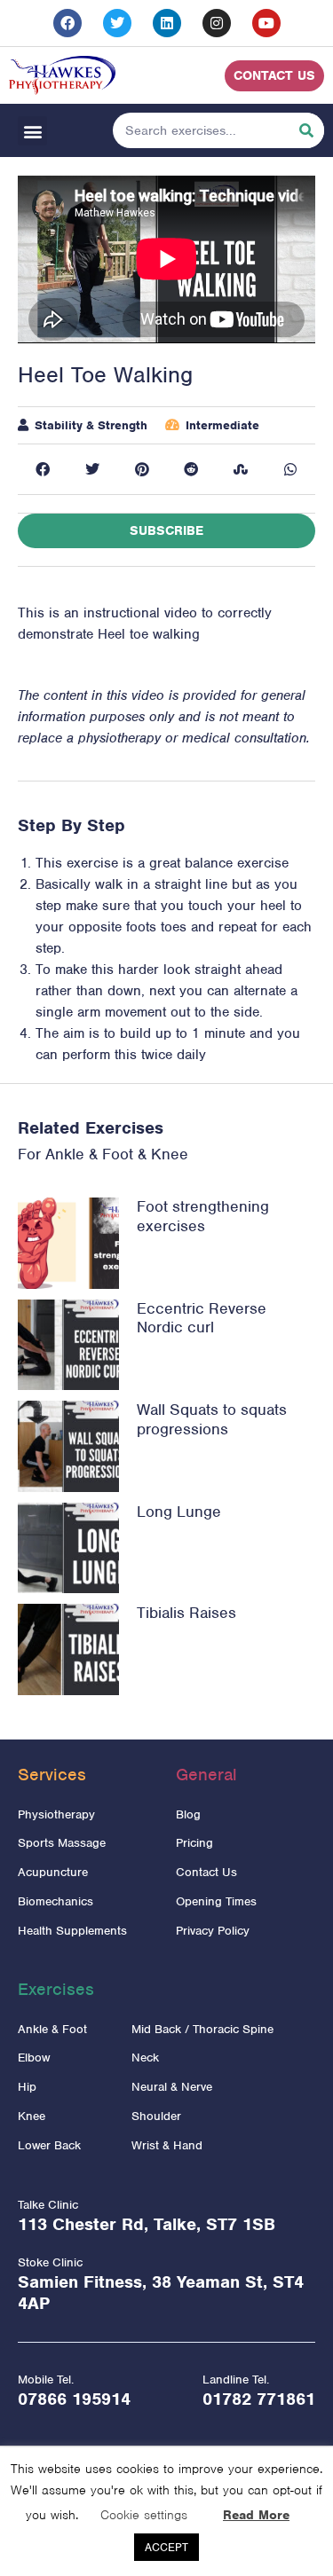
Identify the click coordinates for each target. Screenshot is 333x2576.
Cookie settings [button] (144, 2515)
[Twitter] (117, 23)
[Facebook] (67, 23)
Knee (170, 1154)
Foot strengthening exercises (203, 1216)
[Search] (306, 130)
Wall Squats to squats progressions (212, 1419)
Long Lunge (179, 1512)
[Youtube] (266, 23)
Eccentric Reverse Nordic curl (202, 1318)
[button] (32, 131)
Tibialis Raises (186, 1613)
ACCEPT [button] (166, 2547)
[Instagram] (217, 23)
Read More (256, 2515)
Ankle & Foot (89, 1154)
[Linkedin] (167, 23)
